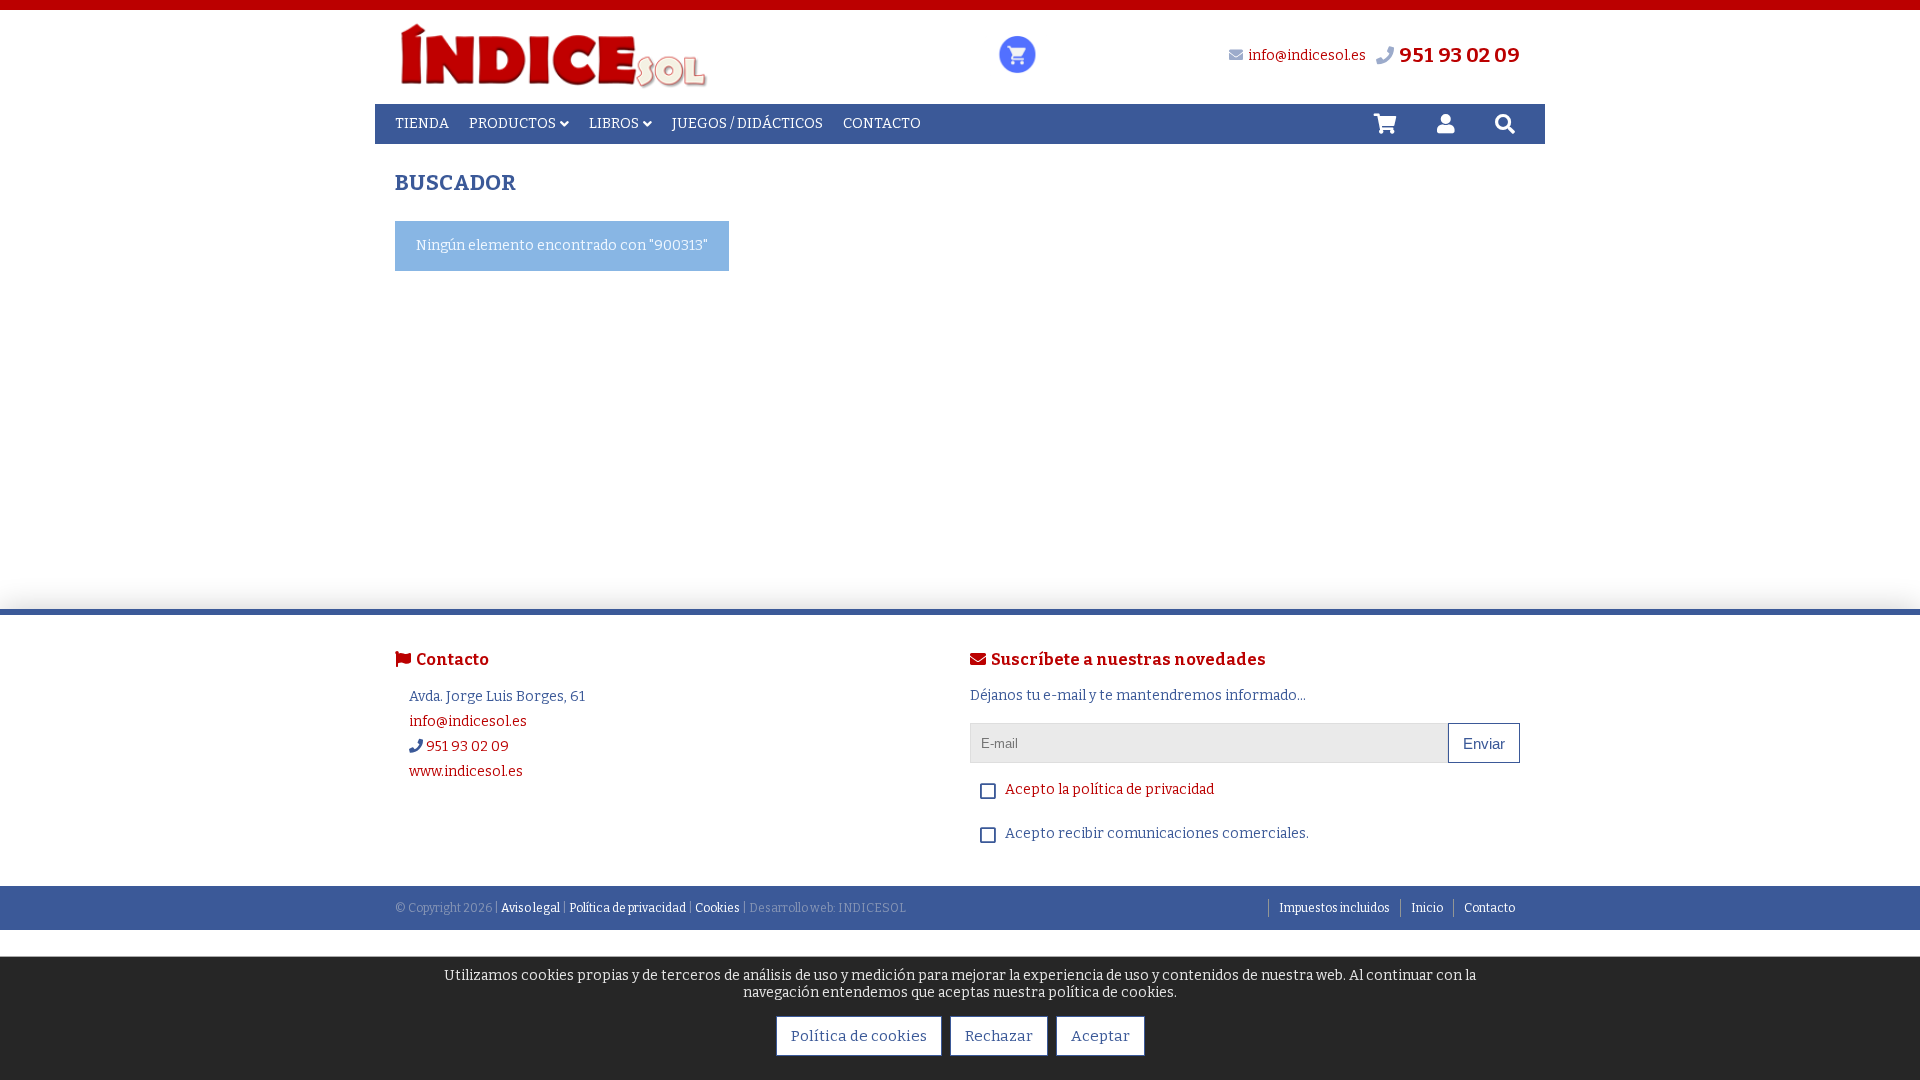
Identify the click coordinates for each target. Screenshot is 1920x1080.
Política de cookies (859, 1036)
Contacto (1489, 908)
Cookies (717, 908)
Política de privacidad (627, 908)
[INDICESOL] (553, 85)
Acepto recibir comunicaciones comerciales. (1157, 833)
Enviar (1484, 743)
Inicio (1427, 908)
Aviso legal (530, 908)
